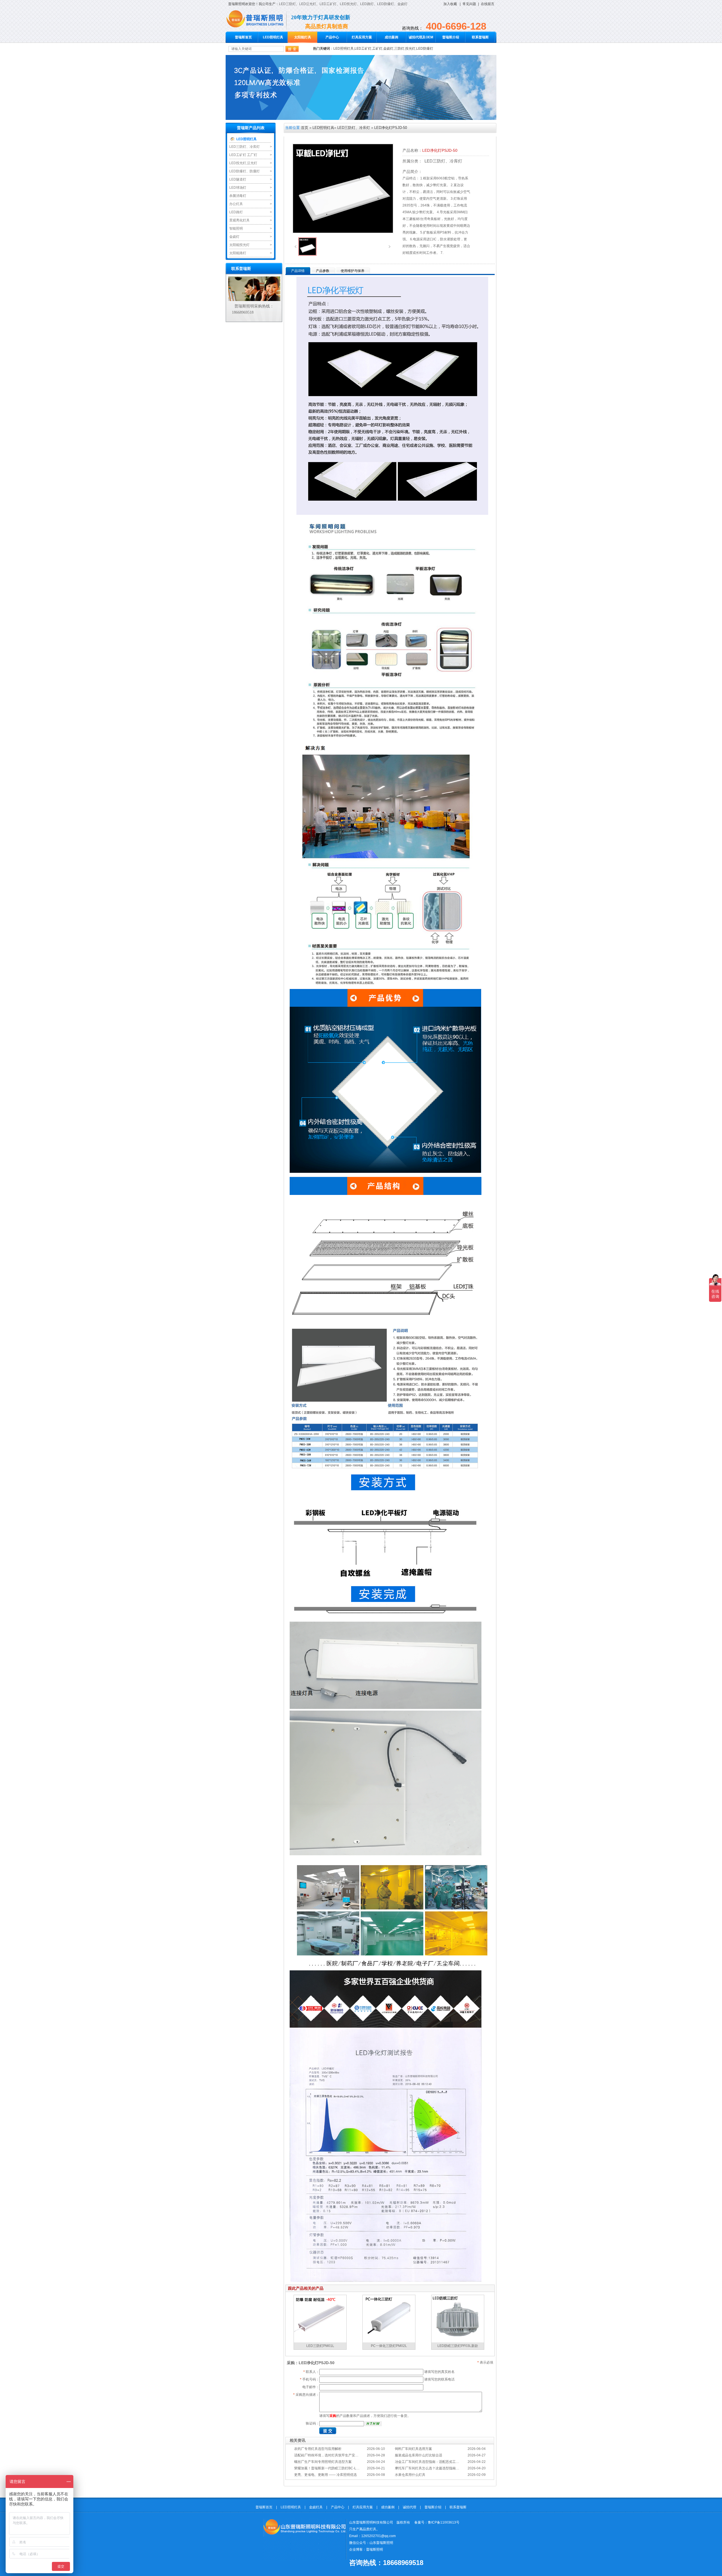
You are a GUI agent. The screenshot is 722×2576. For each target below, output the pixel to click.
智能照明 (236, 228)
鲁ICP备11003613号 (444, 2522)
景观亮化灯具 (239, 220)
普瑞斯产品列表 (251, 128)
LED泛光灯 (308, 4)
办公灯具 (236, 204)
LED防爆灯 (386, 4)
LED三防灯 (287, 4)
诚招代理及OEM (421, 37)
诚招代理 (410, 2507)
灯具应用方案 (362, 37)
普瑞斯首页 (243, 37)
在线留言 (488, 4)
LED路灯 (367, 4)
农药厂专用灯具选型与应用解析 (318, 2449)
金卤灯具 (316, 2507)
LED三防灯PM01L (320, 2346)
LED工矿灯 (328, 4)
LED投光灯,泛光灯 (243, 163)
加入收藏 (450, 4)
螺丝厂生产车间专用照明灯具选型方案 (323, 2462)
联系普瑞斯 (480, 37)
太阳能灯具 (303, 37)
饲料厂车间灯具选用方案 (413, 2449)
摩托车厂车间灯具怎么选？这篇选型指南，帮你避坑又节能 (439, 2468)
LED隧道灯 (238, 179)
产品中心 (332, 37)
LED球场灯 (238, 188)
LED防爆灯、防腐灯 (245, 171)
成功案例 (391, 37)
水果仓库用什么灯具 (410, 2475)
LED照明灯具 (273, 37)
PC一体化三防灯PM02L (389, 2346)
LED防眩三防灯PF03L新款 (458, 2346)
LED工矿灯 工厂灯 (243, 155)
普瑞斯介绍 (451, 37)
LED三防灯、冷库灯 (245, 147)
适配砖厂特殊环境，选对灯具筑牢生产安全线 (328, 2455)
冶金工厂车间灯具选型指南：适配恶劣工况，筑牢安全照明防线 (442, 2462)
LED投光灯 (348, 4)
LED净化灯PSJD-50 (391, 128)
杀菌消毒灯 (238, 196)
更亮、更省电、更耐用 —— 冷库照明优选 (325, 2475)
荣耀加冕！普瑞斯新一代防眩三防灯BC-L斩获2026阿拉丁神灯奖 (343, 2468)
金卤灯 (402, 4)
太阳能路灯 (238, 253)
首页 (305, 128)
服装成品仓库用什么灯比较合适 (419, 2455)
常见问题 (469, 4)
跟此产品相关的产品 (306, 2288)
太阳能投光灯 (239, 245)
